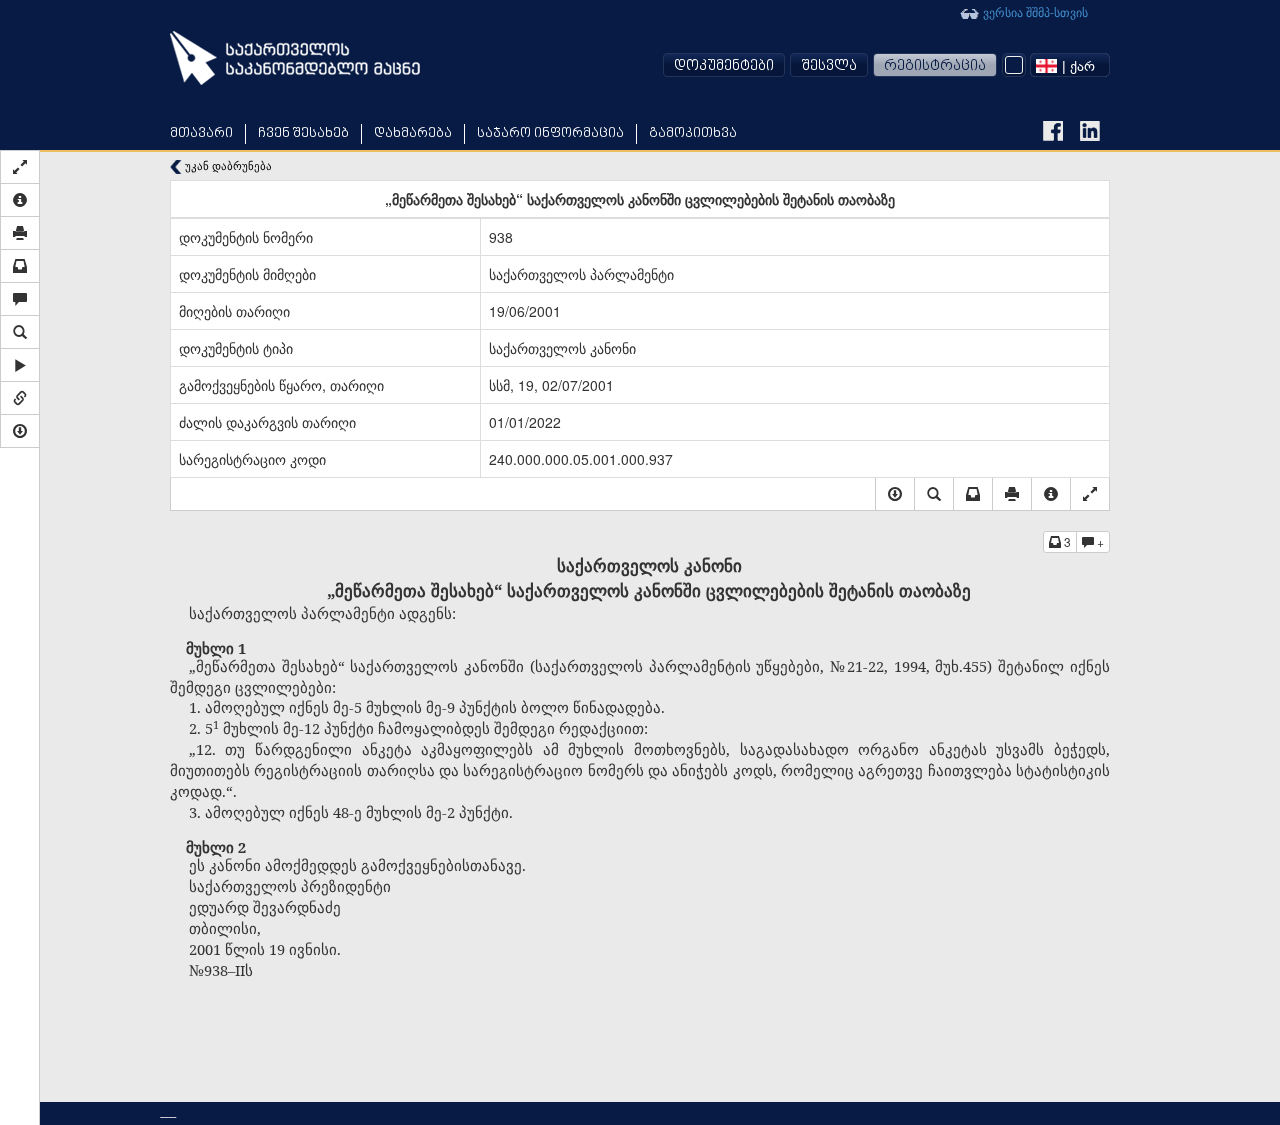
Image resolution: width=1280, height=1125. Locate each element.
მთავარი (201, 133)
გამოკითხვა (693, 133)
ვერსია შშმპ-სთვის (1034, 11)
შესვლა (829, 66)
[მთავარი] (295, 58)
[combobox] (1070, 65)
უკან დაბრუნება (227, 165)
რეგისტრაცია (935, 66)
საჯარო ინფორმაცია (550, 133)
